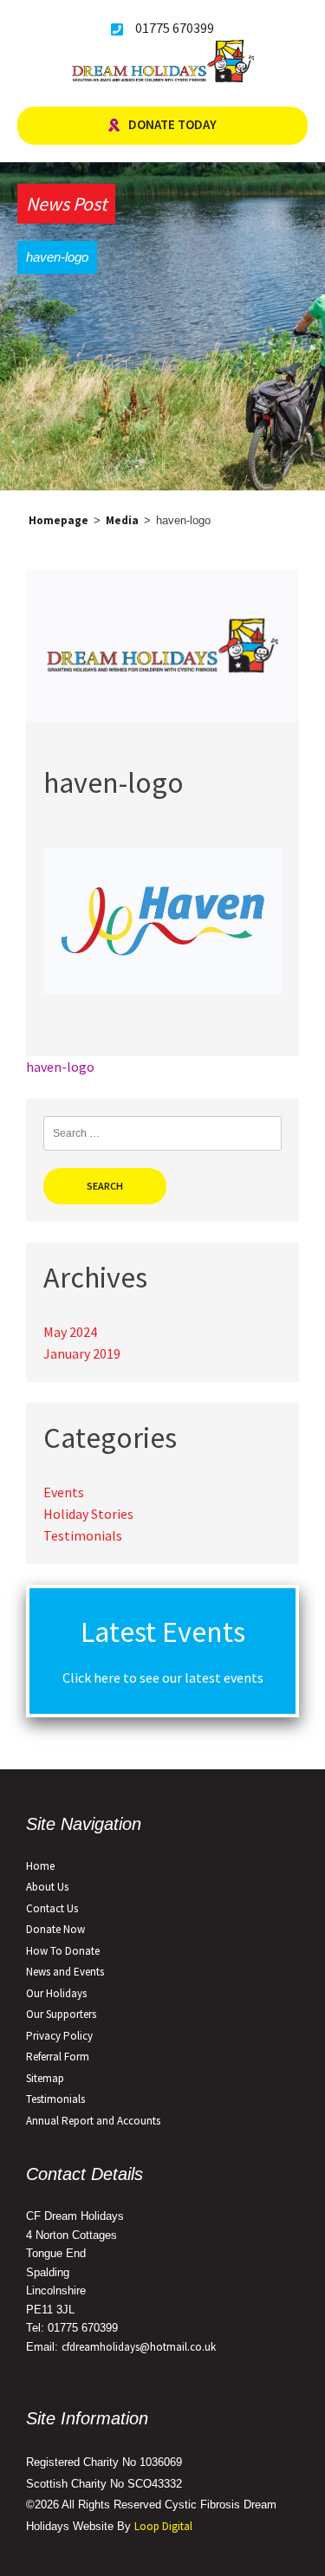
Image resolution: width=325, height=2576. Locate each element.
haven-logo (60, 1067)
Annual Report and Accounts (93, 2121)
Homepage (58, 520)
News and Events (65, 1972)
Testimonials (83, 1535)
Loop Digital (163, 2526)
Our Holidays (56, 1993)
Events (64, 1492)
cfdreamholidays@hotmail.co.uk (139, 2347)
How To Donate (63, 1951)
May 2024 (70, 1332)
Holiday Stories (88, 1514)
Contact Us (52, 1908)
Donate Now (55, 1929)
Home (40, 1866)
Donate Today (172, 124)
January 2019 (82, 1353)
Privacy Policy (59, 2036)
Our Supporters (61, 2014)
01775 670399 (175, 28)
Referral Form (58, 2057)
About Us (47, 1887)
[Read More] (162, 717)
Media (122, 520)
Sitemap (45, 2078)
